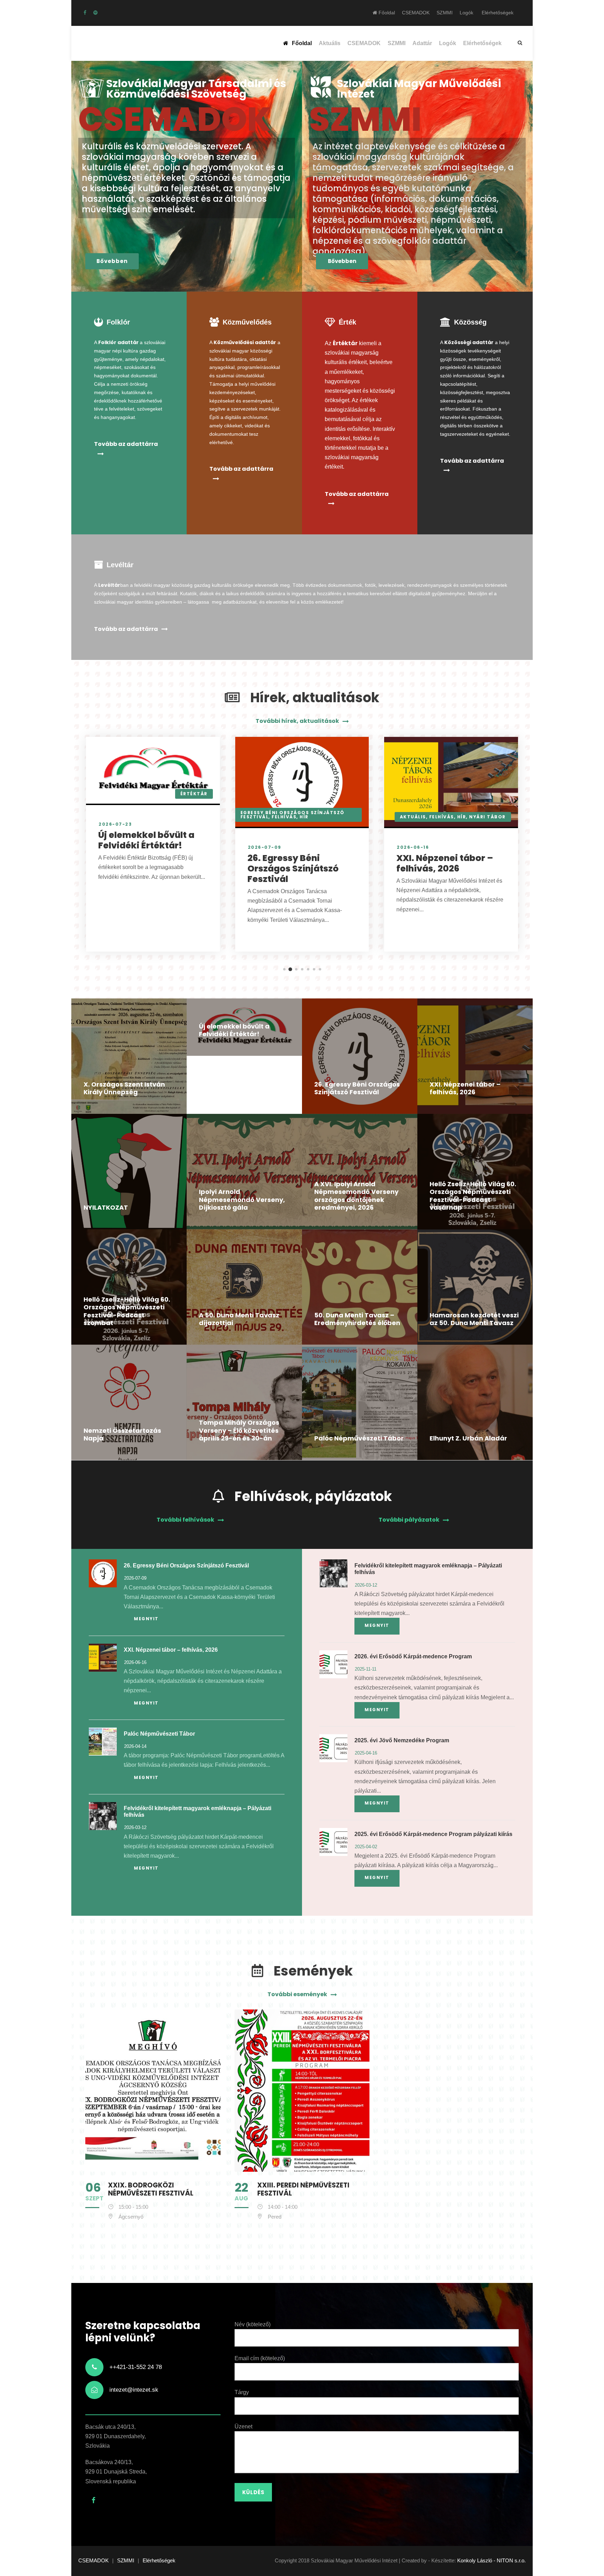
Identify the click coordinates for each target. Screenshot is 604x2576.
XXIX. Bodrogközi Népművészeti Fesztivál (151, 2189)
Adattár (422, 43)
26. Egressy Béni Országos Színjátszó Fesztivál (293, 869)
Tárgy (242, 2392)
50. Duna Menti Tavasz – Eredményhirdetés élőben (357, 1319)
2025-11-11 (366, 1669)
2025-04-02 (366, 1847)
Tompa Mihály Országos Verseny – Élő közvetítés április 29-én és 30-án (239, 1430)
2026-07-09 (265, 847)
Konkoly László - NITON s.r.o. (491, 2560)
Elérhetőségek (498, 13)
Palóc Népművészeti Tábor (359, 1438)
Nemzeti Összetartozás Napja (122, 1435)
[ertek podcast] (95, 13)
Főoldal (386, 13)
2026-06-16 (413, 847)
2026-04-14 (135, 1746)
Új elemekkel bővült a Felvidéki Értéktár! (146, 840)
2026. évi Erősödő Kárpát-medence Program (413, 1656)
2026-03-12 (135, 1827)
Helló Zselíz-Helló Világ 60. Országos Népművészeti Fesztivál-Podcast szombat (127, 1311)
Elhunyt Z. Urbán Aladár (468, 1438)
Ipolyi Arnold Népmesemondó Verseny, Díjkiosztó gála (242, 1200)
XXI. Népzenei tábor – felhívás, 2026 (445, 863)
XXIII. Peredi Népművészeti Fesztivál (303, 2189)
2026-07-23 (115, 824)
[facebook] (85, 13)
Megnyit (146, 1619)
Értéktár (194, 794)
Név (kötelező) (253, 2324)
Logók (466, 13)
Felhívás (284, 817)
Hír (304, 817)
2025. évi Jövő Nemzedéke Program (402, 1740)
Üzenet (243, 2426)
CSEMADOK (416, 13)
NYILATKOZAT (106, 1207)
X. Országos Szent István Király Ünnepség (124, 1088)
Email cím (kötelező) (260, 2358)
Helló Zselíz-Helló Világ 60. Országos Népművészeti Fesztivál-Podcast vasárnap (473, 1196)
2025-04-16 (366, 1753)
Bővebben (112, 261)
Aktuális (330, 43)
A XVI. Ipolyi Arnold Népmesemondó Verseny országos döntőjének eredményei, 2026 (356, 1196)
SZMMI (445, 13)
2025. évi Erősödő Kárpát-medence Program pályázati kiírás (433, 1834)
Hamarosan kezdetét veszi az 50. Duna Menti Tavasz (474, 1319)
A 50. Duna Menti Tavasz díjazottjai (239, 1319)
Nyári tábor (487, 817)
